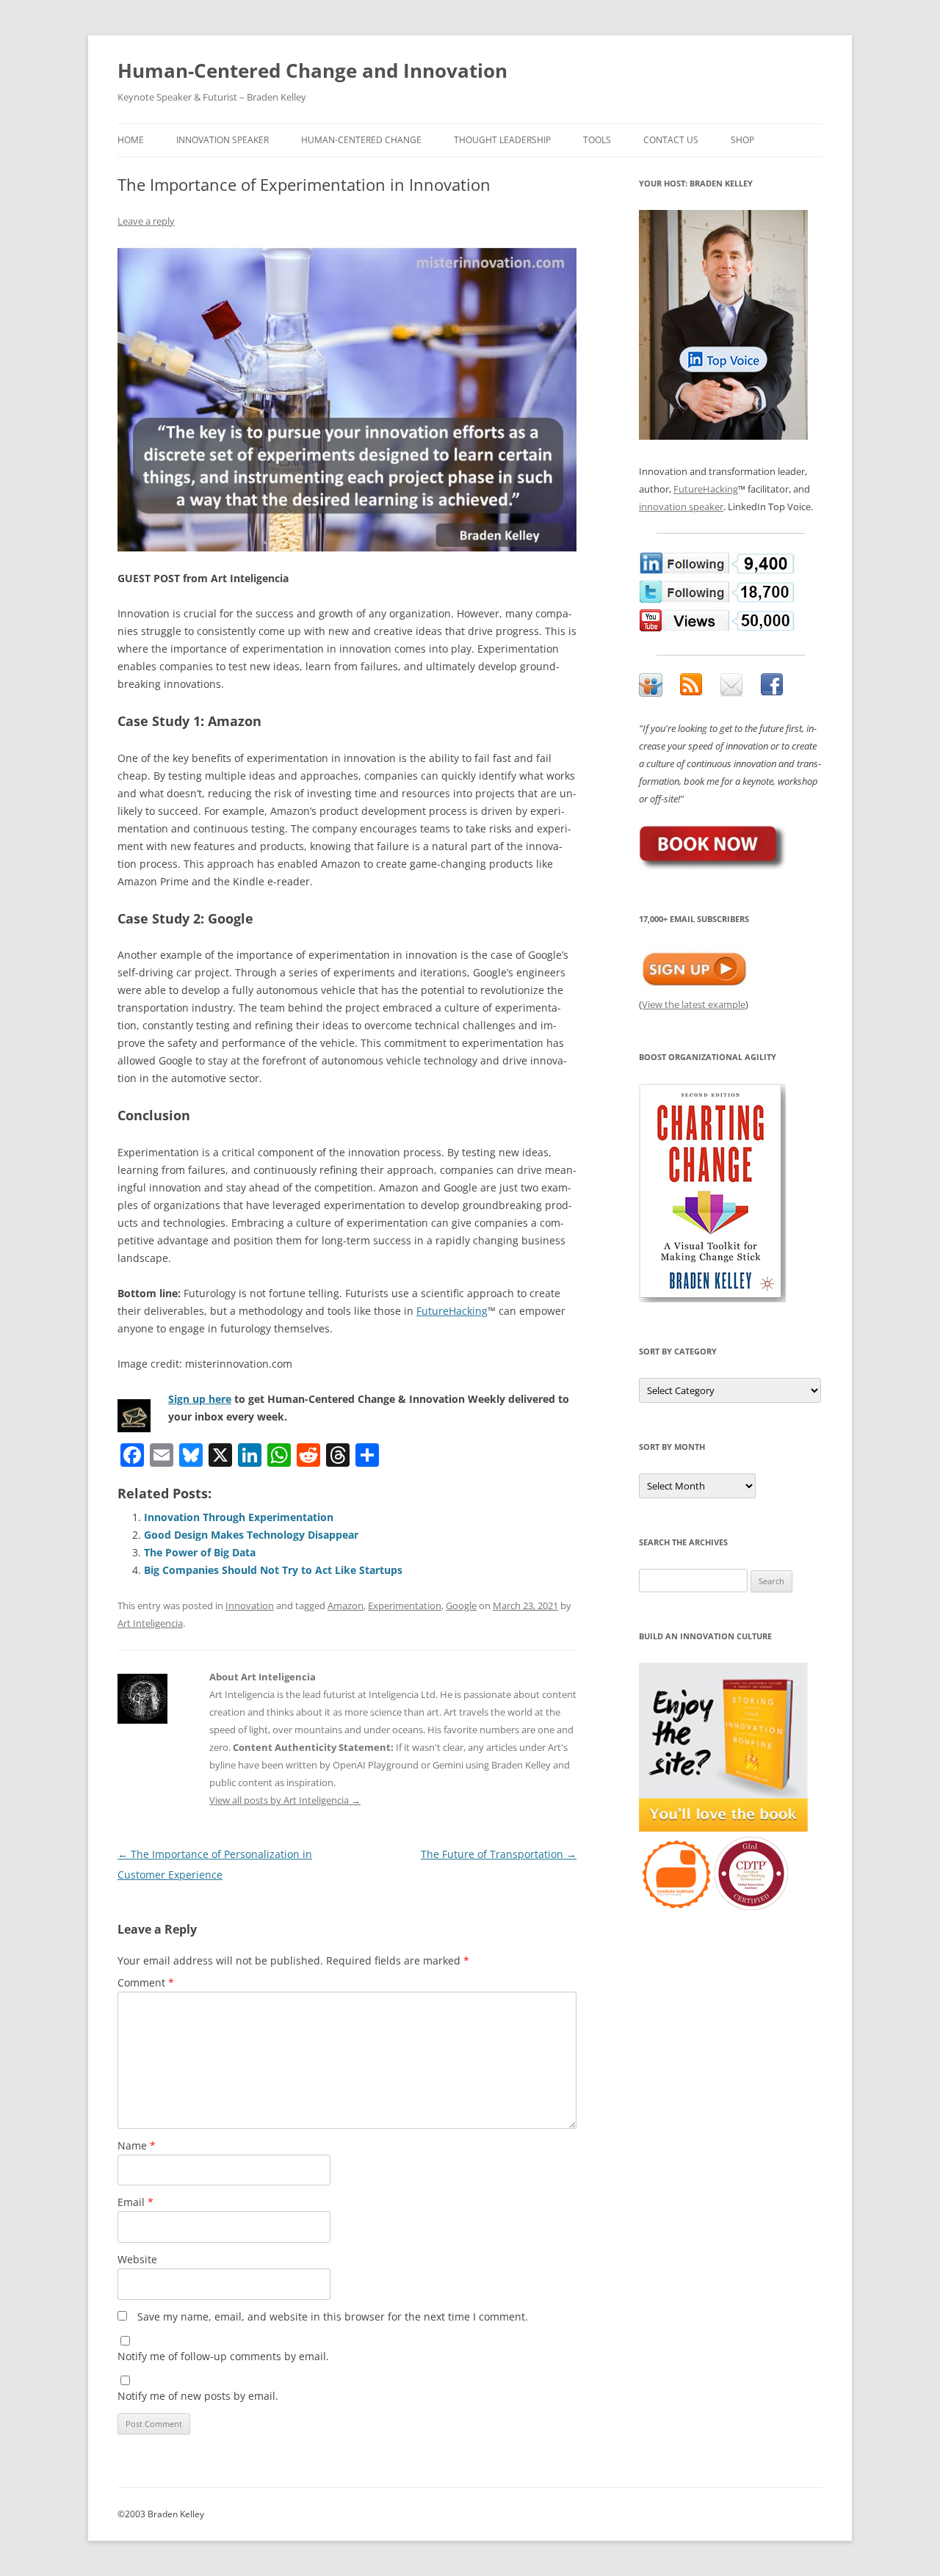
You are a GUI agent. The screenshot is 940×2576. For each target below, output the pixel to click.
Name (137, 2145)
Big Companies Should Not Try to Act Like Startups (273, 1570)
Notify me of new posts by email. (198, 2396)
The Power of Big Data (200, 1552)
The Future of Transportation (499, 1854)
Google (461, 1606)
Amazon (346, 1606)
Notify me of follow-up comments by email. (223, 2356)
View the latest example (694, 1004)
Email (135, 2202)
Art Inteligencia (150, 1623)
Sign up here (200, 1399)
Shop (742, 140)
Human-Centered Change (361, 140)
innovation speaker (681, 507)
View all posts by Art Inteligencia (285, 1800)
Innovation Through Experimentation (239, 1517)
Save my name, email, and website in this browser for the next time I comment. (333, 2316)
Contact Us (671, 140)
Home (131, 140)
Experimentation (405, 1606)
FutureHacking (452, 1311)
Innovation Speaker (223, 140)
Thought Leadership (502, 140)
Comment (146, 1982)
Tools (597, 140)
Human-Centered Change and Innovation (312, 70)
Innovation (250, 1606)
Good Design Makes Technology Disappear (251, 1535)
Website (137, 2259)
